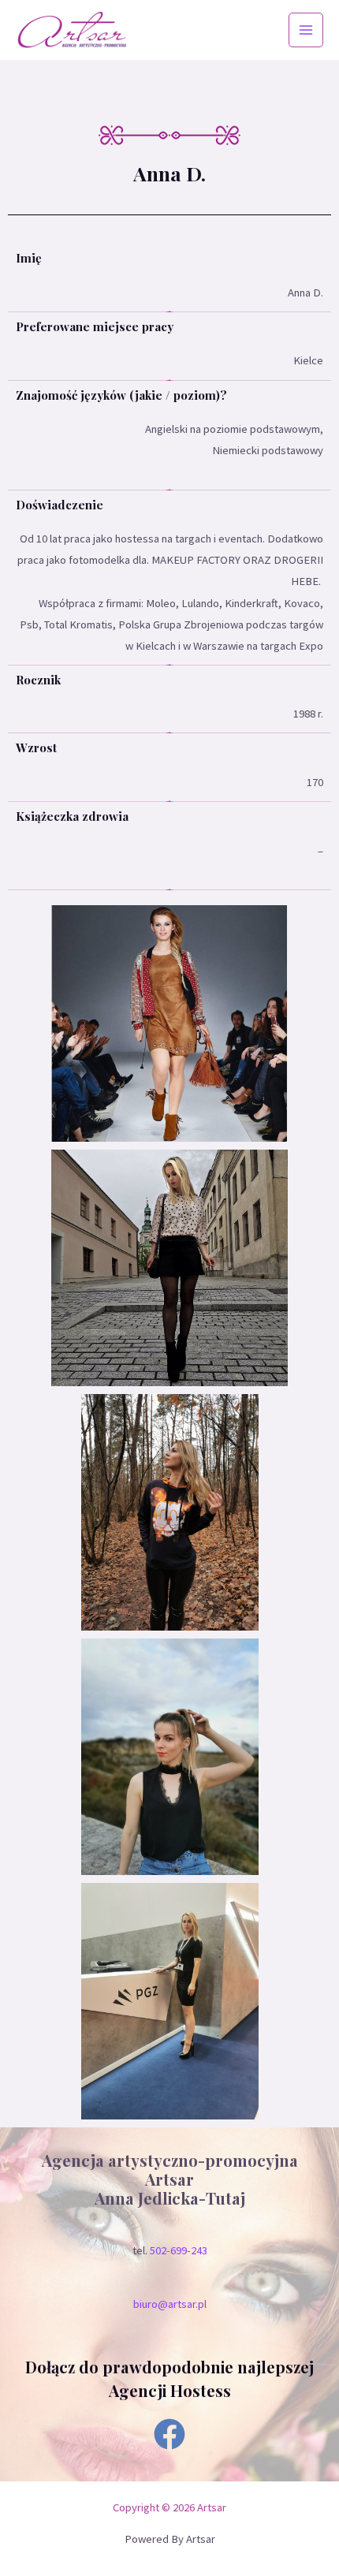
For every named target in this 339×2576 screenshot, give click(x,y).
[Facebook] (169, 2434)
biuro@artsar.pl (170, 2304)
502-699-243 (179, 2250)
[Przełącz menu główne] (306, 30)
